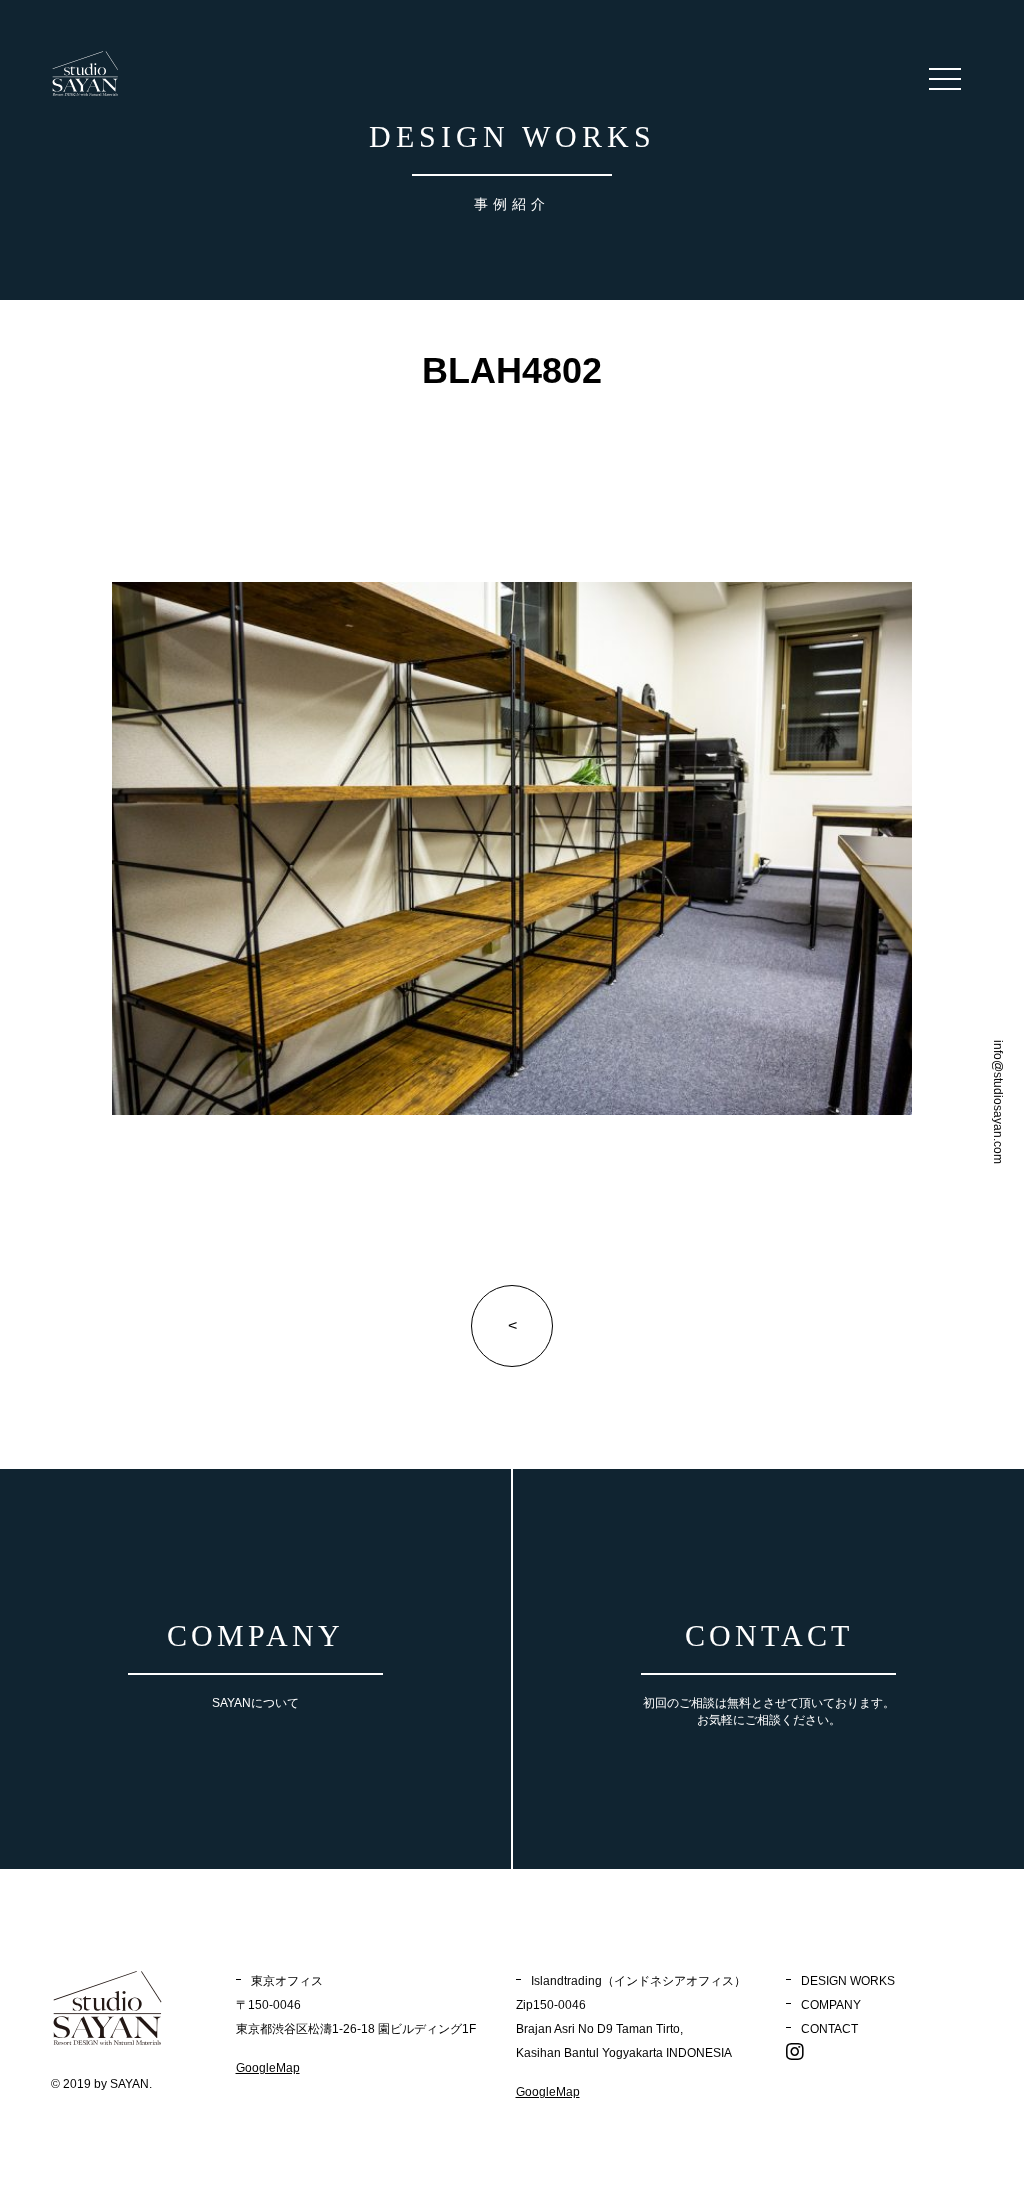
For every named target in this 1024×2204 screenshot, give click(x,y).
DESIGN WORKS (848, 1981)
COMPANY (831, 2005)
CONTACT (829, 2029)
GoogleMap (268, 2068)
